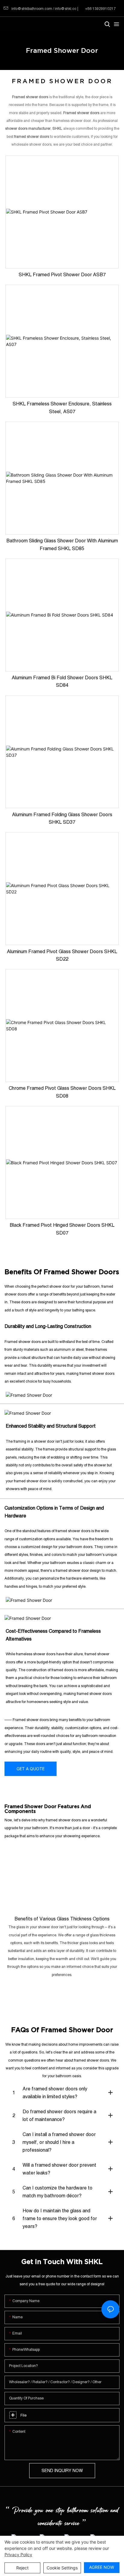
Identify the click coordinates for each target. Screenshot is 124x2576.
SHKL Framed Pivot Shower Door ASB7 (62, 274)
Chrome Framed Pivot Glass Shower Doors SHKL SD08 (62, 1092)
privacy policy (18, 2555)
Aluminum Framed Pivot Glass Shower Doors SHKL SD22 (62, 955)
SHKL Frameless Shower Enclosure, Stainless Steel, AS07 (62, 408)
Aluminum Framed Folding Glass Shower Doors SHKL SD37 (62, 818)
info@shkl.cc (66, 9)
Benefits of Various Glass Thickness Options (62, 1919)
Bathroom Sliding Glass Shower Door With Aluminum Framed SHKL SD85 (62, 544)
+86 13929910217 (100, 9)
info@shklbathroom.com (32, 9)
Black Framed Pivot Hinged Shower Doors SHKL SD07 (62, 1229)
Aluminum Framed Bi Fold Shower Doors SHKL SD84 (62, 681)
